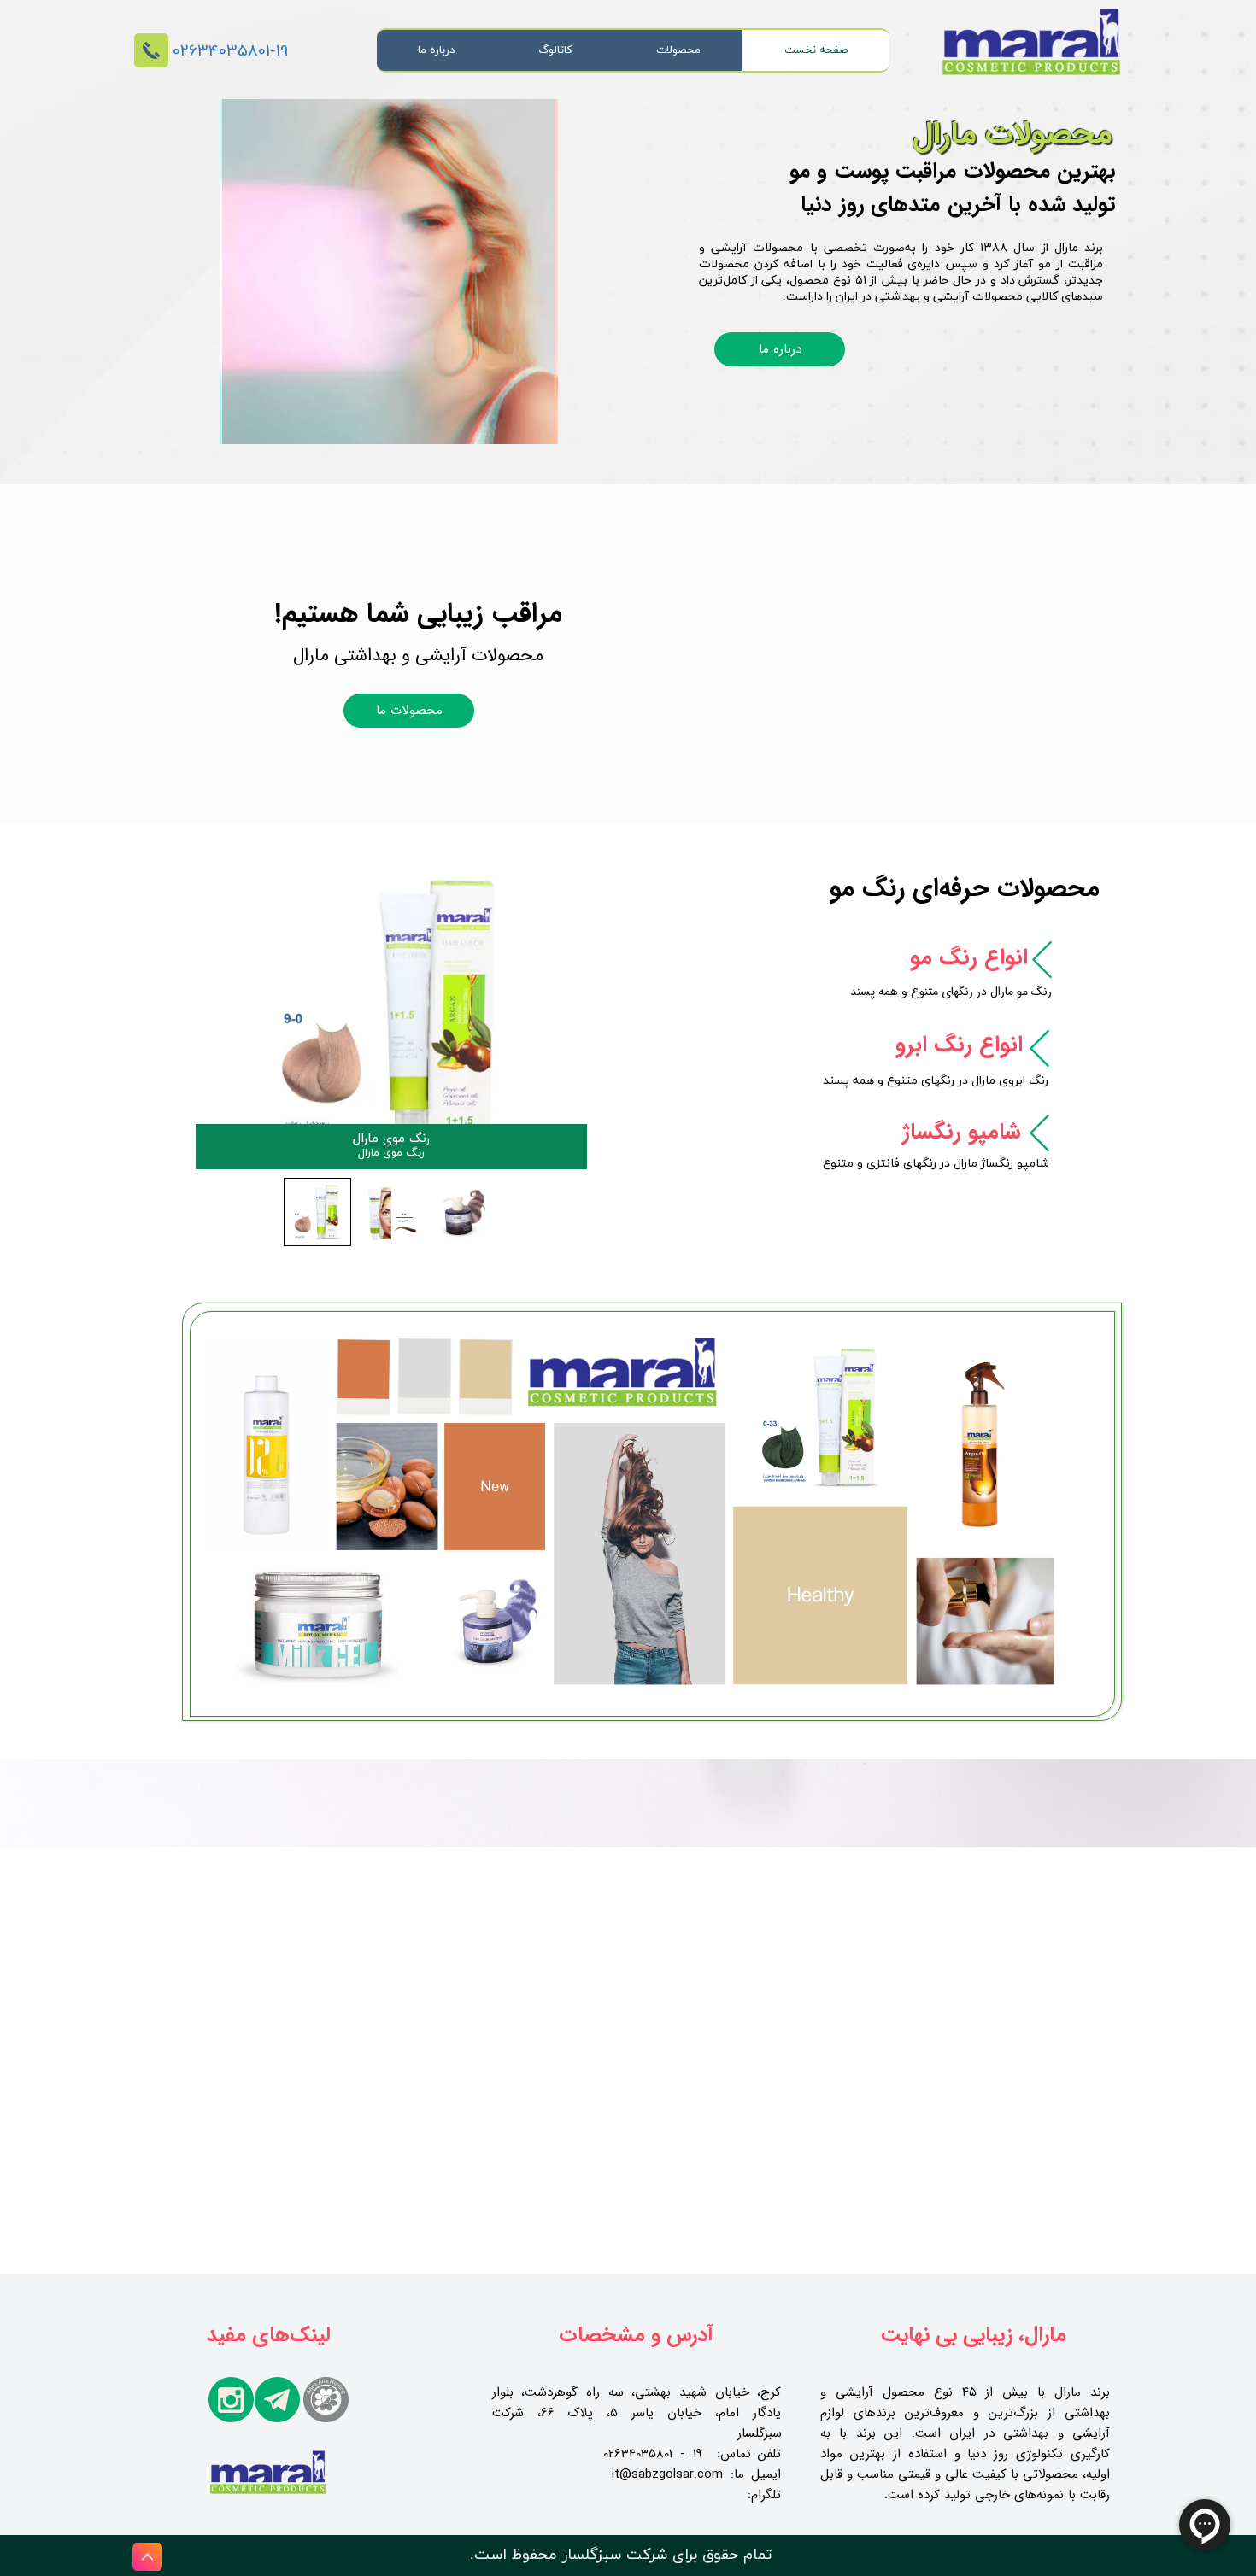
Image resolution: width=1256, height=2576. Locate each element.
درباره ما (436, 50)
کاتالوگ (555, 50)
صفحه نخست (816, 50)
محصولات (678, 50)
